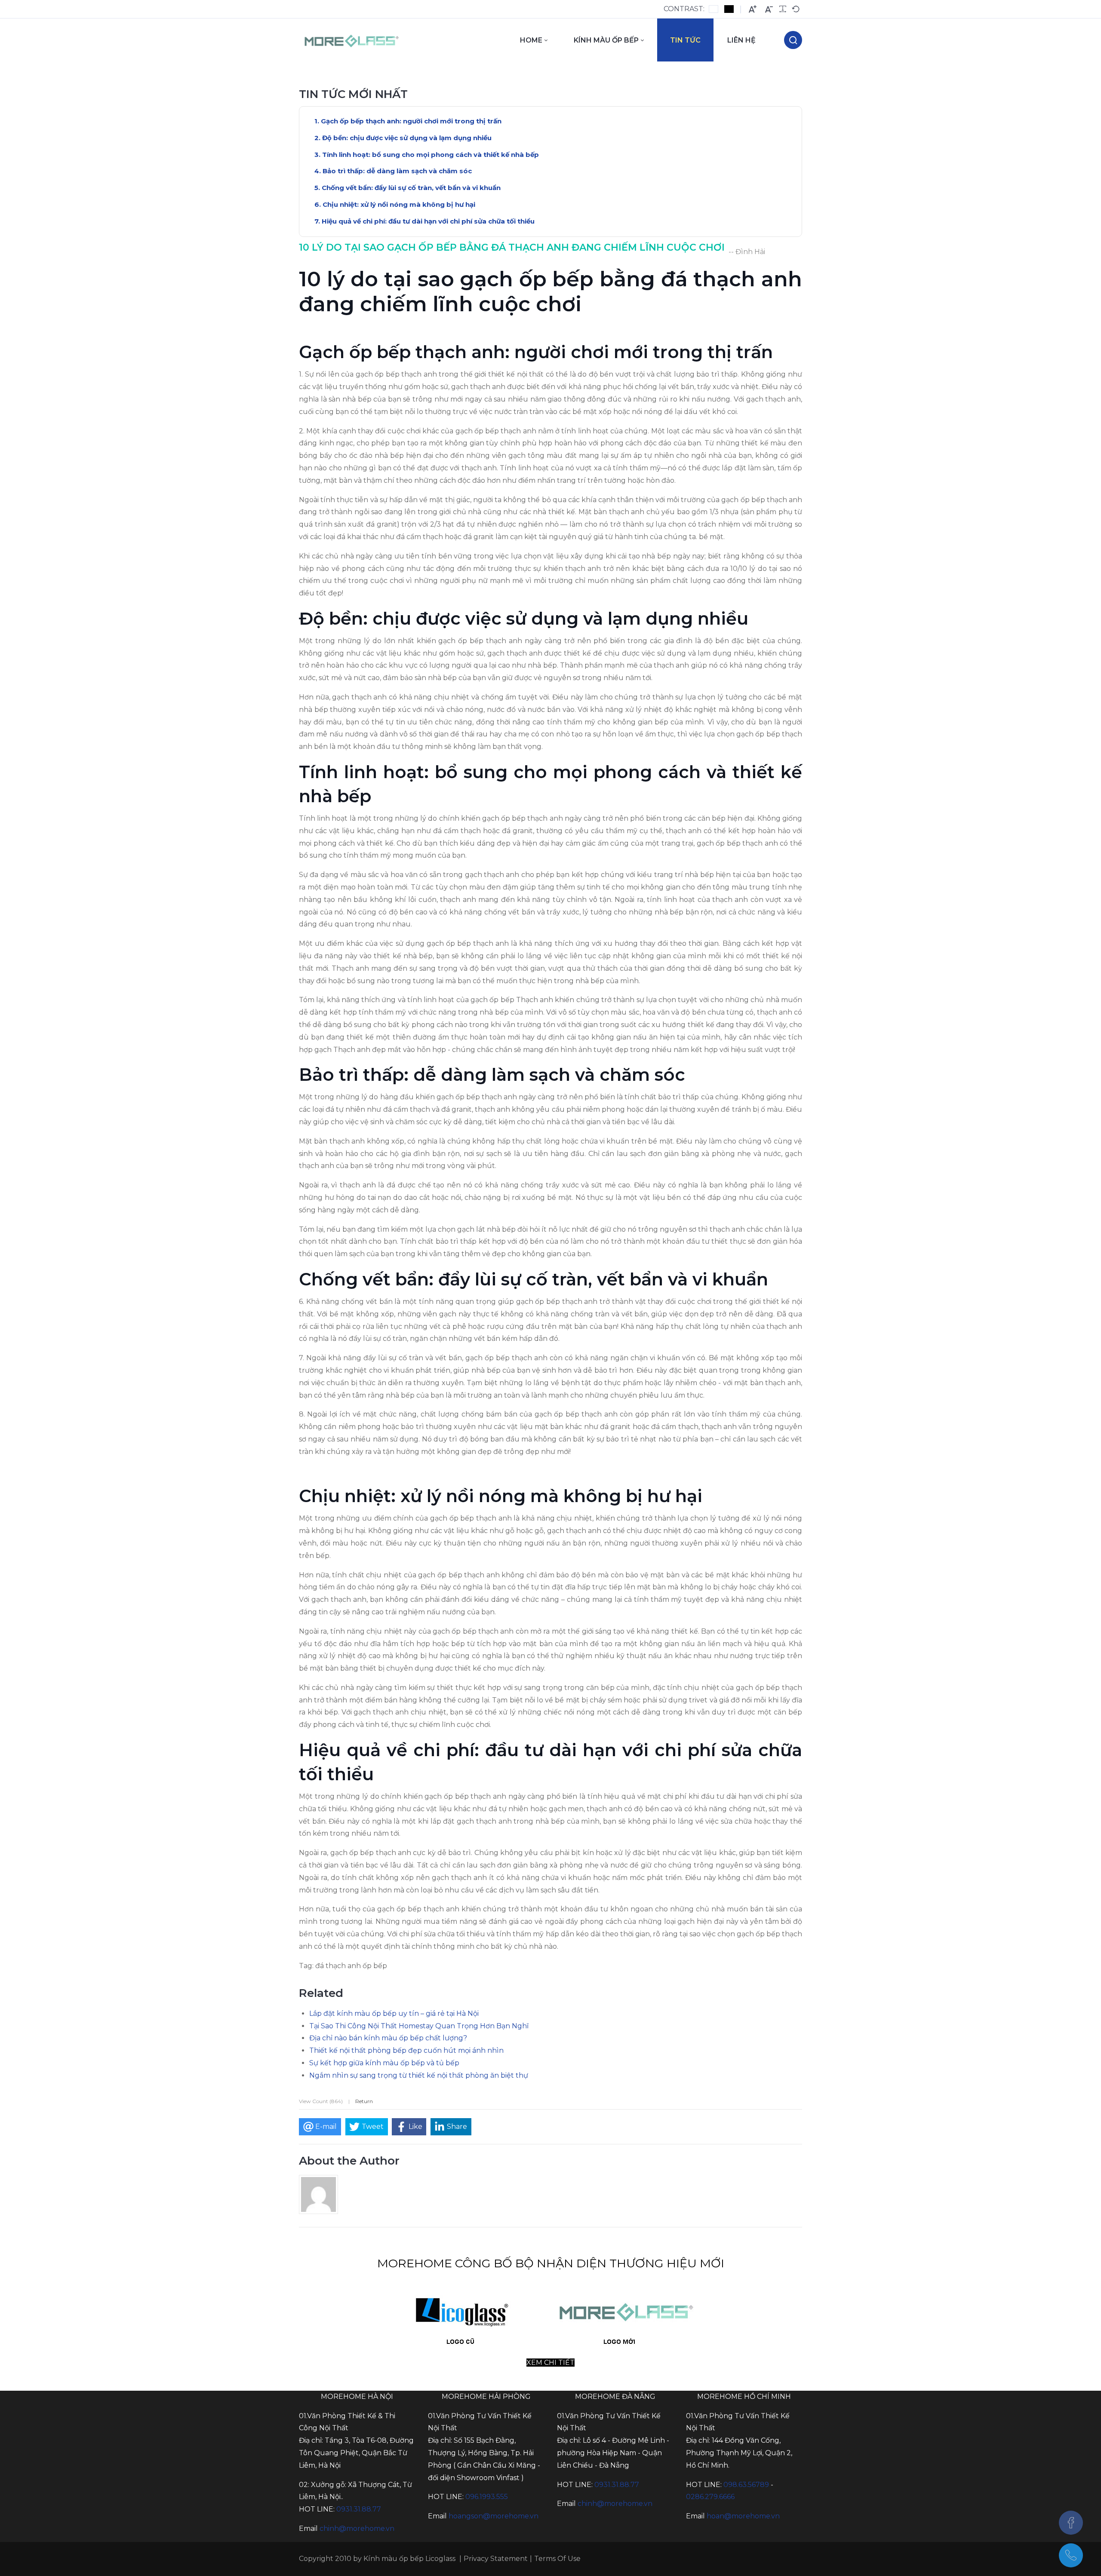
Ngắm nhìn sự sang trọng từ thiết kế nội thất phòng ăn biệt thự (419, 2075)
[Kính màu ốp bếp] (352, 40)
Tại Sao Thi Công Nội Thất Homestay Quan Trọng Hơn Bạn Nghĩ (419, 2026)
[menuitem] (534, 40)
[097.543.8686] (1071, 2555)
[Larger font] (753, 9)
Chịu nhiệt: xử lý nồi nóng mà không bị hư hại (399, 204)
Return (364, 2101)
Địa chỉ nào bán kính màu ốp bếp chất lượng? (388, 2038)
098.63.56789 (746, 2485)
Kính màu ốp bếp (394, 2559)
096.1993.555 (487, 2497)
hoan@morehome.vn (743, 2516)
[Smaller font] (769, 9)
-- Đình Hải (747, 252)
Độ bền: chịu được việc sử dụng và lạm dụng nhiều (407, 138)
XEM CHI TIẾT (550, 2363)
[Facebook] (1071, 2523)
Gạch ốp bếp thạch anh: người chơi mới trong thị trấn (411, 121)
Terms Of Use (557, 2559)
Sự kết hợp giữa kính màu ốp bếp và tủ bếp (384, 2063)
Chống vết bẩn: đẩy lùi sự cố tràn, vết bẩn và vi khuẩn (411, 188)
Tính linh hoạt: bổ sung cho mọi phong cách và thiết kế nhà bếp (431, 155)
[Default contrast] (713, 9)
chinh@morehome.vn (357, 2528)
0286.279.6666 (710, 2497)
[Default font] (796, 9)
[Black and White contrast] (729, 9)
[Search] (793, 40)
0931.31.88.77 (359, 2509)
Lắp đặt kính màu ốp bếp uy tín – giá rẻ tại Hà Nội (394, 2013)
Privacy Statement (496, 2559)
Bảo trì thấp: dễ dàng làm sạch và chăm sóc (397, 171)
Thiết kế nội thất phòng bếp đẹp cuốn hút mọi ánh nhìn (406, 2050)
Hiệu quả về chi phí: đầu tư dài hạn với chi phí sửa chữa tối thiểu (428, 221)
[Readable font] (783, 9)
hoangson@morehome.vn (494, 2516)
